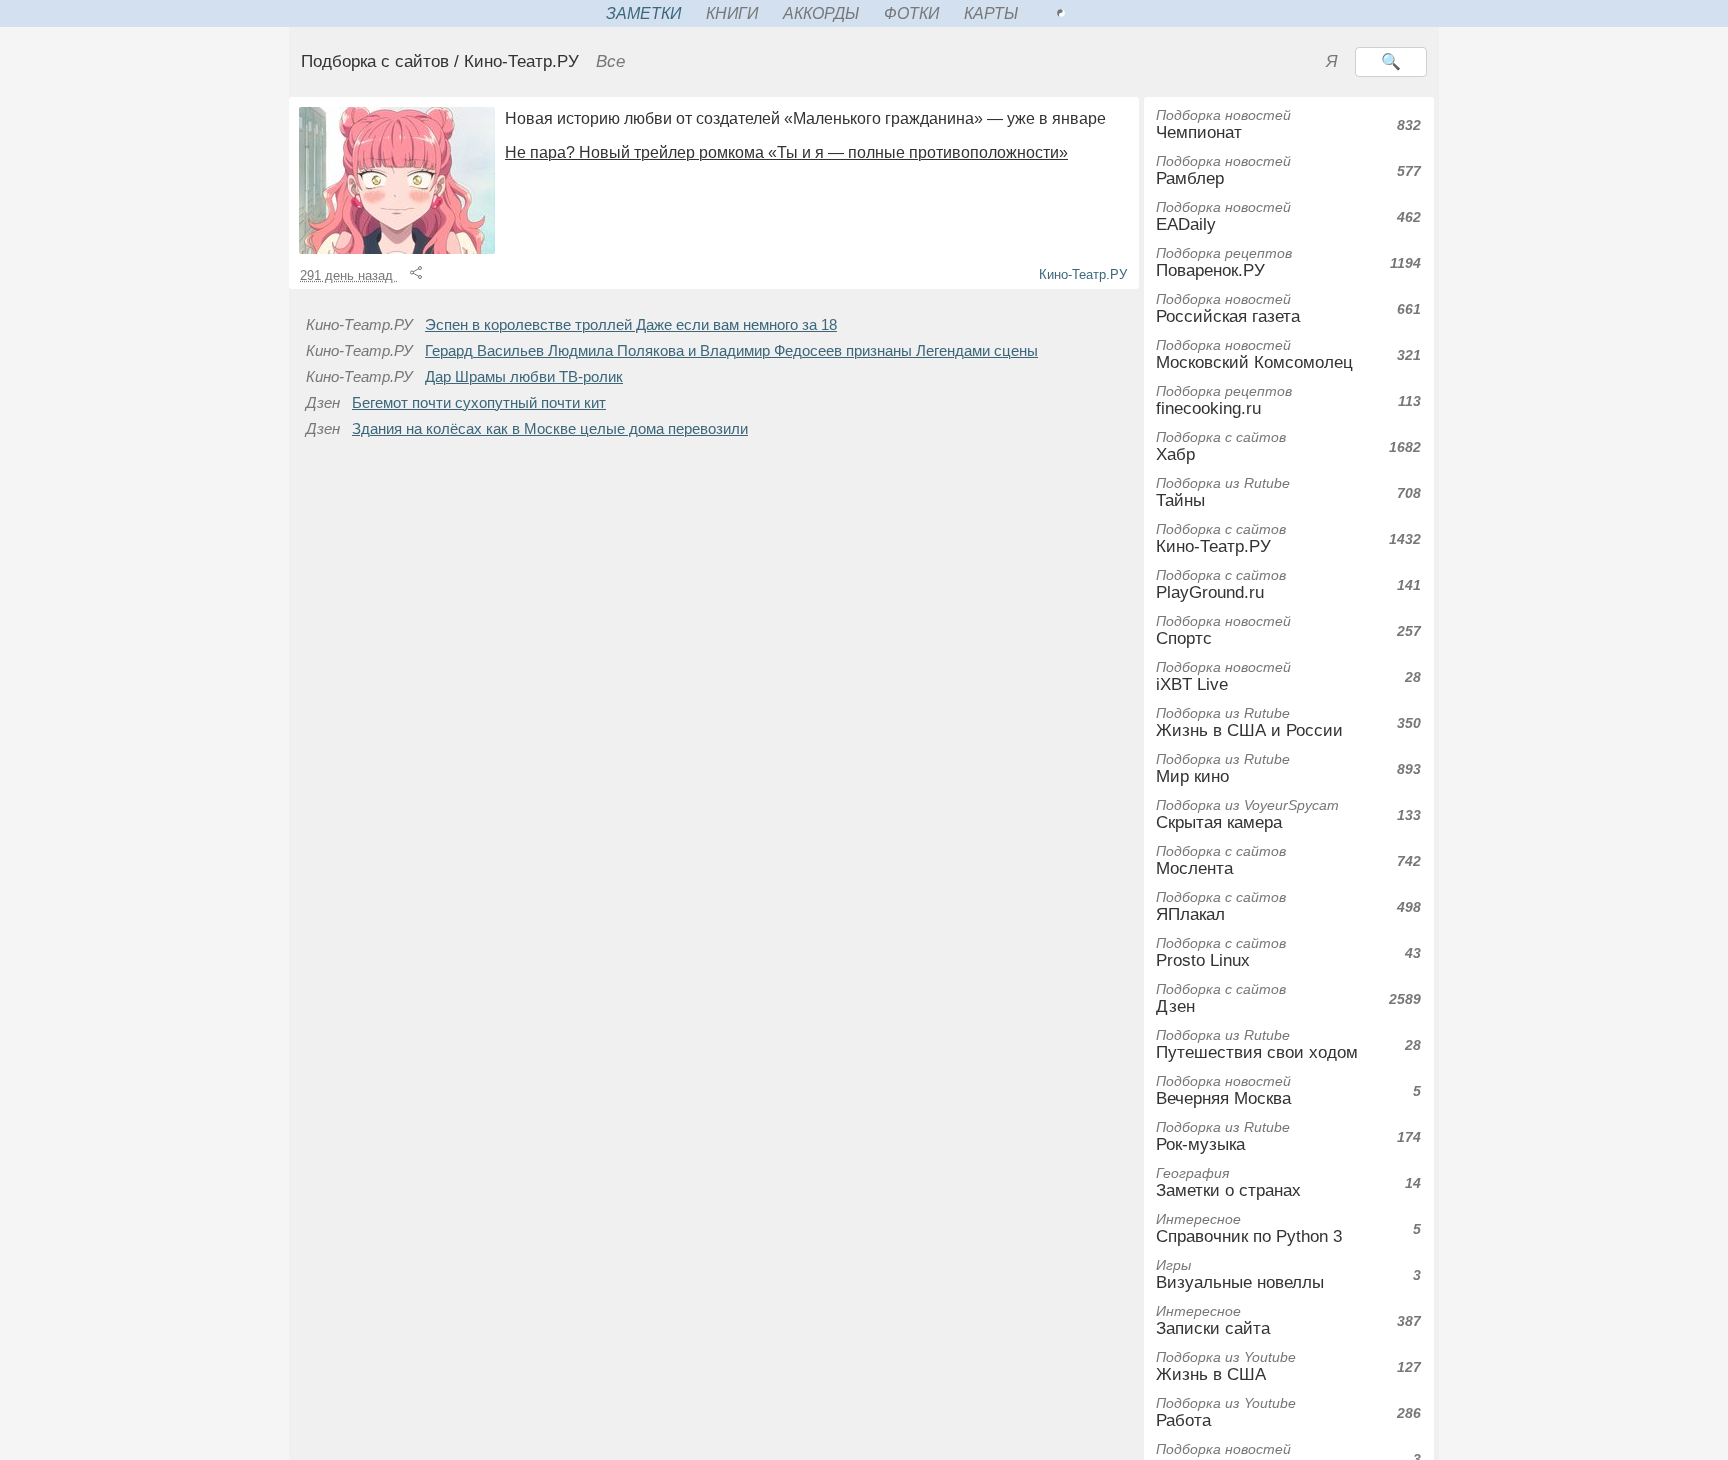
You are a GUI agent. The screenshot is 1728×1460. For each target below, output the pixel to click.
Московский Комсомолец (1254, 354)
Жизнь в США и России (1249, 722)
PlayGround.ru (1221, 584)
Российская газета (1228, 308)
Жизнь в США (1226, 1366)
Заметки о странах (1228, 1182)
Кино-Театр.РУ (1083, 274)
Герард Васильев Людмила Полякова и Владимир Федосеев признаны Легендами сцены (731, 351)
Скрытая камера (1247, 814)
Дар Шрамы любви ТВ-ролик (524, 377)
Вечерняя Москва (1223, 1090)
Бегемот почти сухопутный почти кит (479, 403)
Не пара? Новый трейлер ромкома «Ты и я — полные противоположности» (786, 152)
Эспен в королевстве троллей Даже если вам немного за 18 (631, 325)
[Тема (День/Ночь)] (1083, 13)
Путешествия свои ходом (1257, 1044)
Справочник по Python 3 (1249, 1228)
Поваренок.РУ (1224, 262)
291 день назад (348, 275)
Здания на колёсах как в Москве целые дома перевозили (550, 429)
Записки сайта (1213, 1320)
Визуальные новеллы (1240, 1274)
